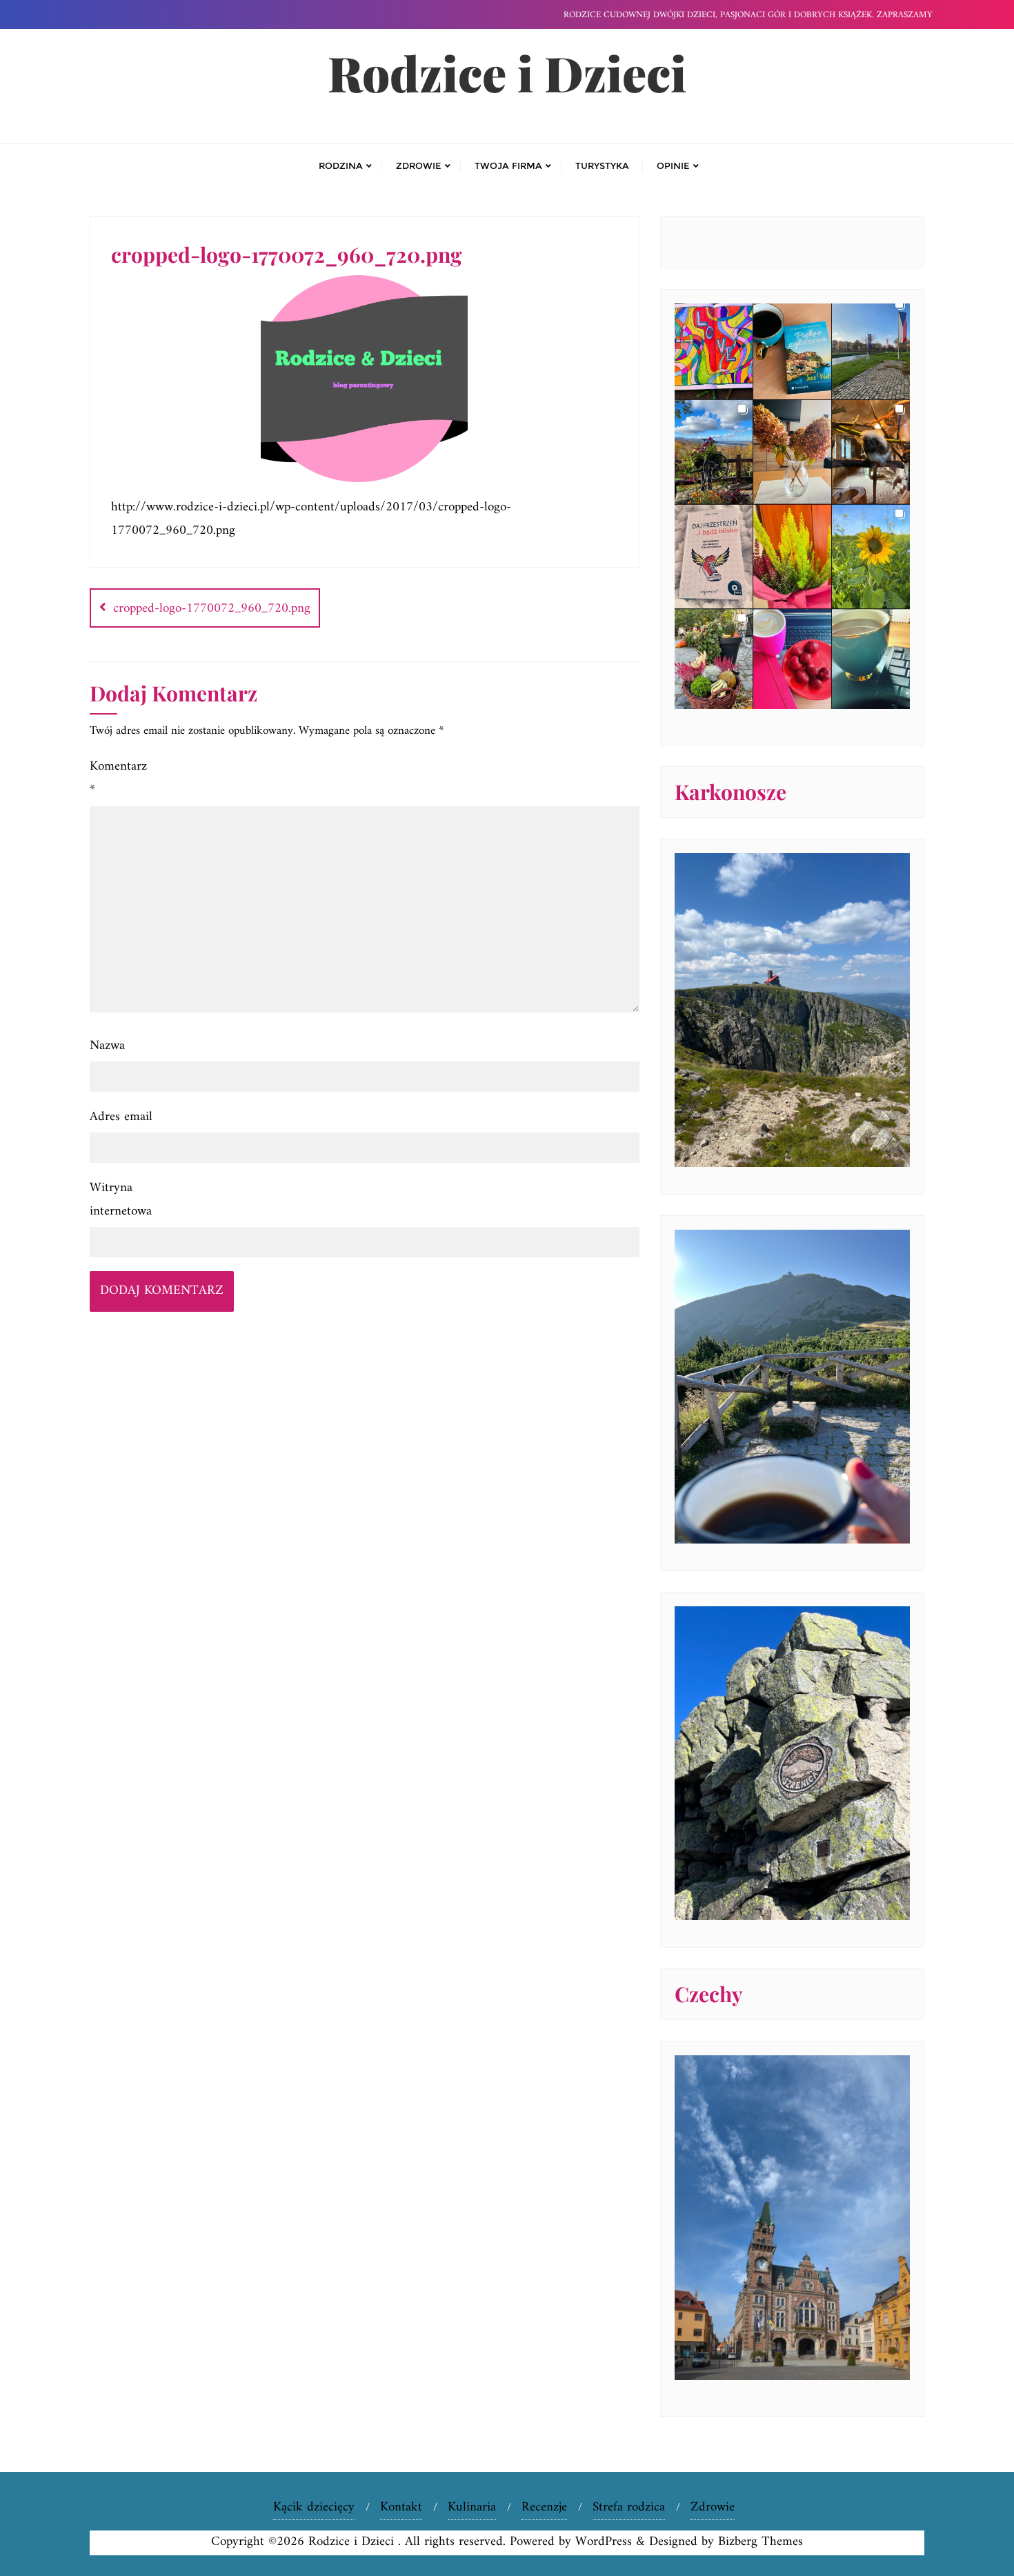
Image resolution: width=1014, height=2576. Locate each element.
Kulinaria (472, 2507)
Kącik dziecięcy (314, 2507)
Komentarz (118, 778)
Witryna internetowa (121, 1200)
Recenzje (544, 2507)
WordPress (604, 2542)
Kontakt (401, 2507)
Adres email (121, 1117)
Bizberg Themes (761, 2542)
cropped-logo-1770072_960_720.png (212, 609)
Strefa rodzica (629, 2507)
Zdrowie (713, 2507)
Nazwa (107, 1046)
